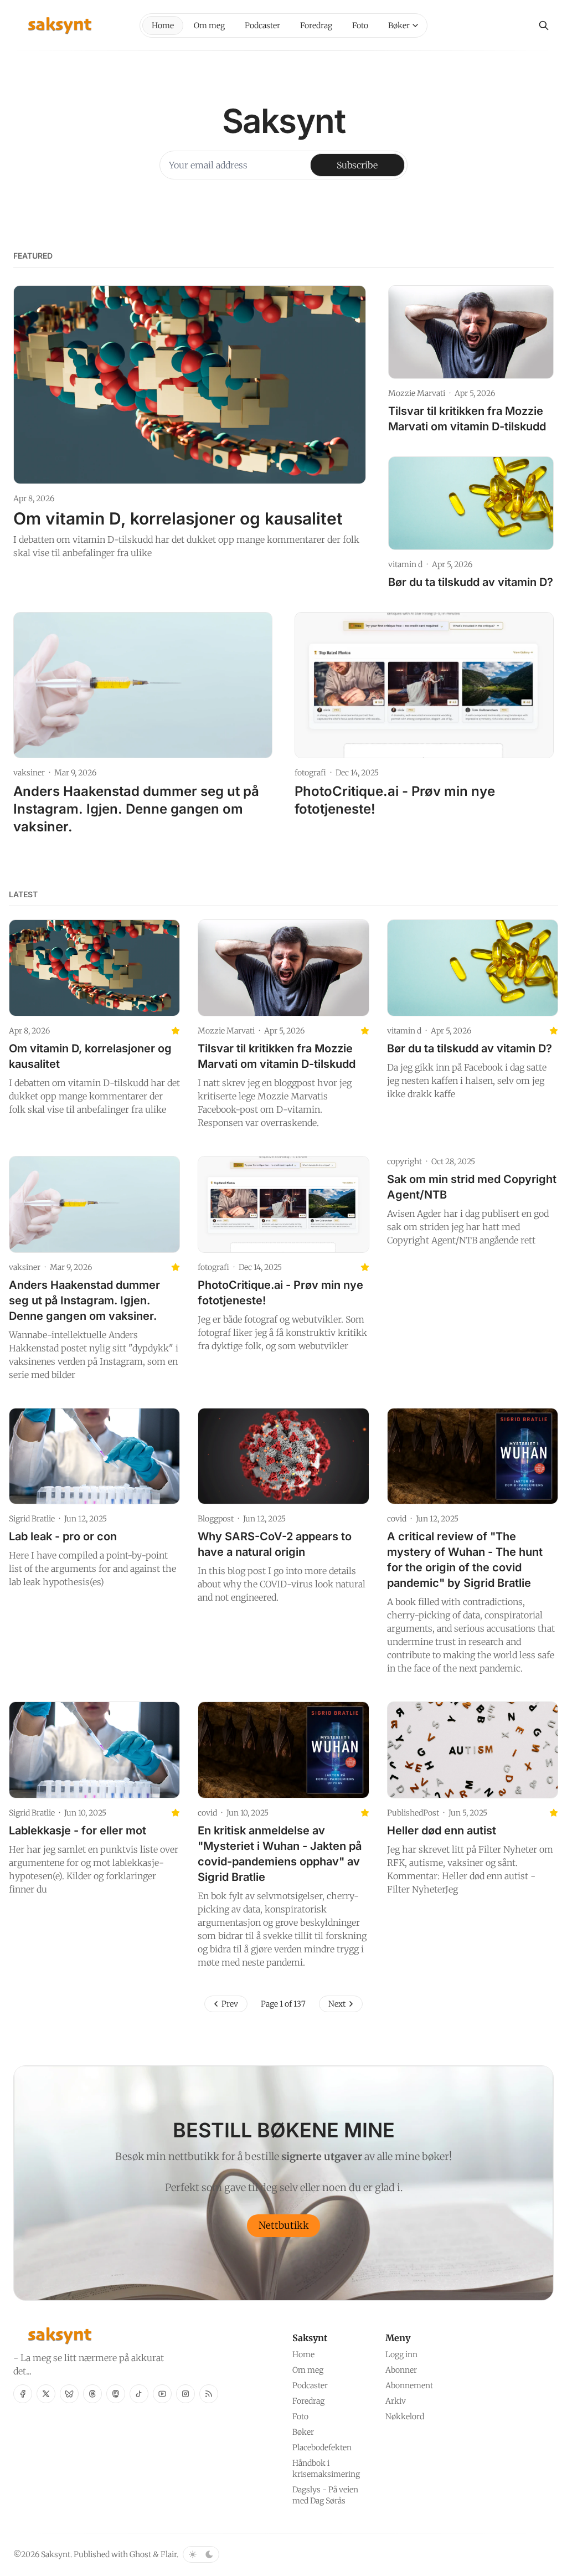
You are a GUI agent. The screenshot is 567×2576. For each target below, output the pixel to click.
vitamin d (405, 564)
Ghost (140, 2554)
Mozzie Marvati (417, 393)
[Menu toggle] (415, 25)
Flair (169, 2554)
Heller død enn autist (442, 1831)
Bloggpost (216, 1519)
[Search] (544, 25)
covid (397, 1519)
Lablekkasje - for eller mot (78, 1831)
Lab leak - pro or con (63, 1536)
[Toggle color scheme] (201, 2554)
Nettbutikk (284, 2225)
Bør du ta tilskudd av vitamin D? (471, 582)
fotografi (310, 773)
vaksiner (29, 773)
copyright (404, 1161)
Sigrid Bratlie (32, 1519)
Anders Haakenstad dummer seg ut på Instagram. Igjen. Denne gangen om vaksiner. (136, 809)
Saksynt (56, 2554)
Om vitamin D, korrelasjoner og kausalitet (178, 518)
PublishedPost (413, 1813)
